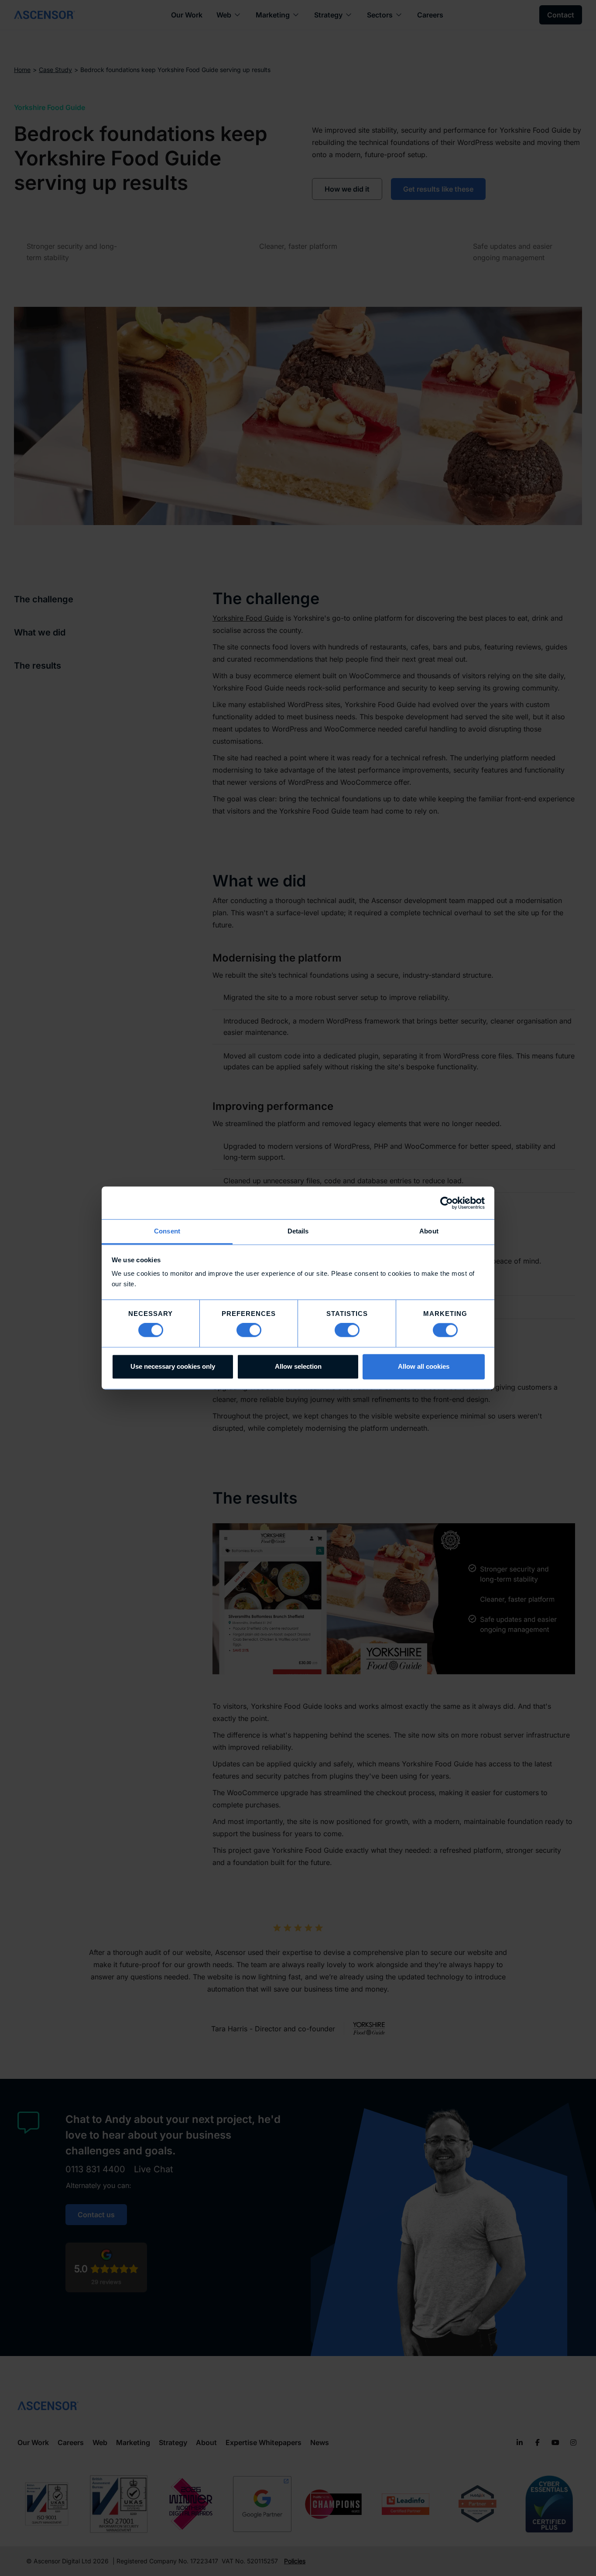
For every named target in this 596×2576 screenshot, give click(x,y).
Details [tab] (298, 1231)
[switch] (249, 1330)
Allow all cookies (424, 1366)
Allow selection (298, 1366)
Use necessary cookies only (173, 1366)
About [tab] (429, 1231)
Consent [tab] (167, 1231)
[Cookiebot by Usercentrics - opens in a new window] (447, 1203)
